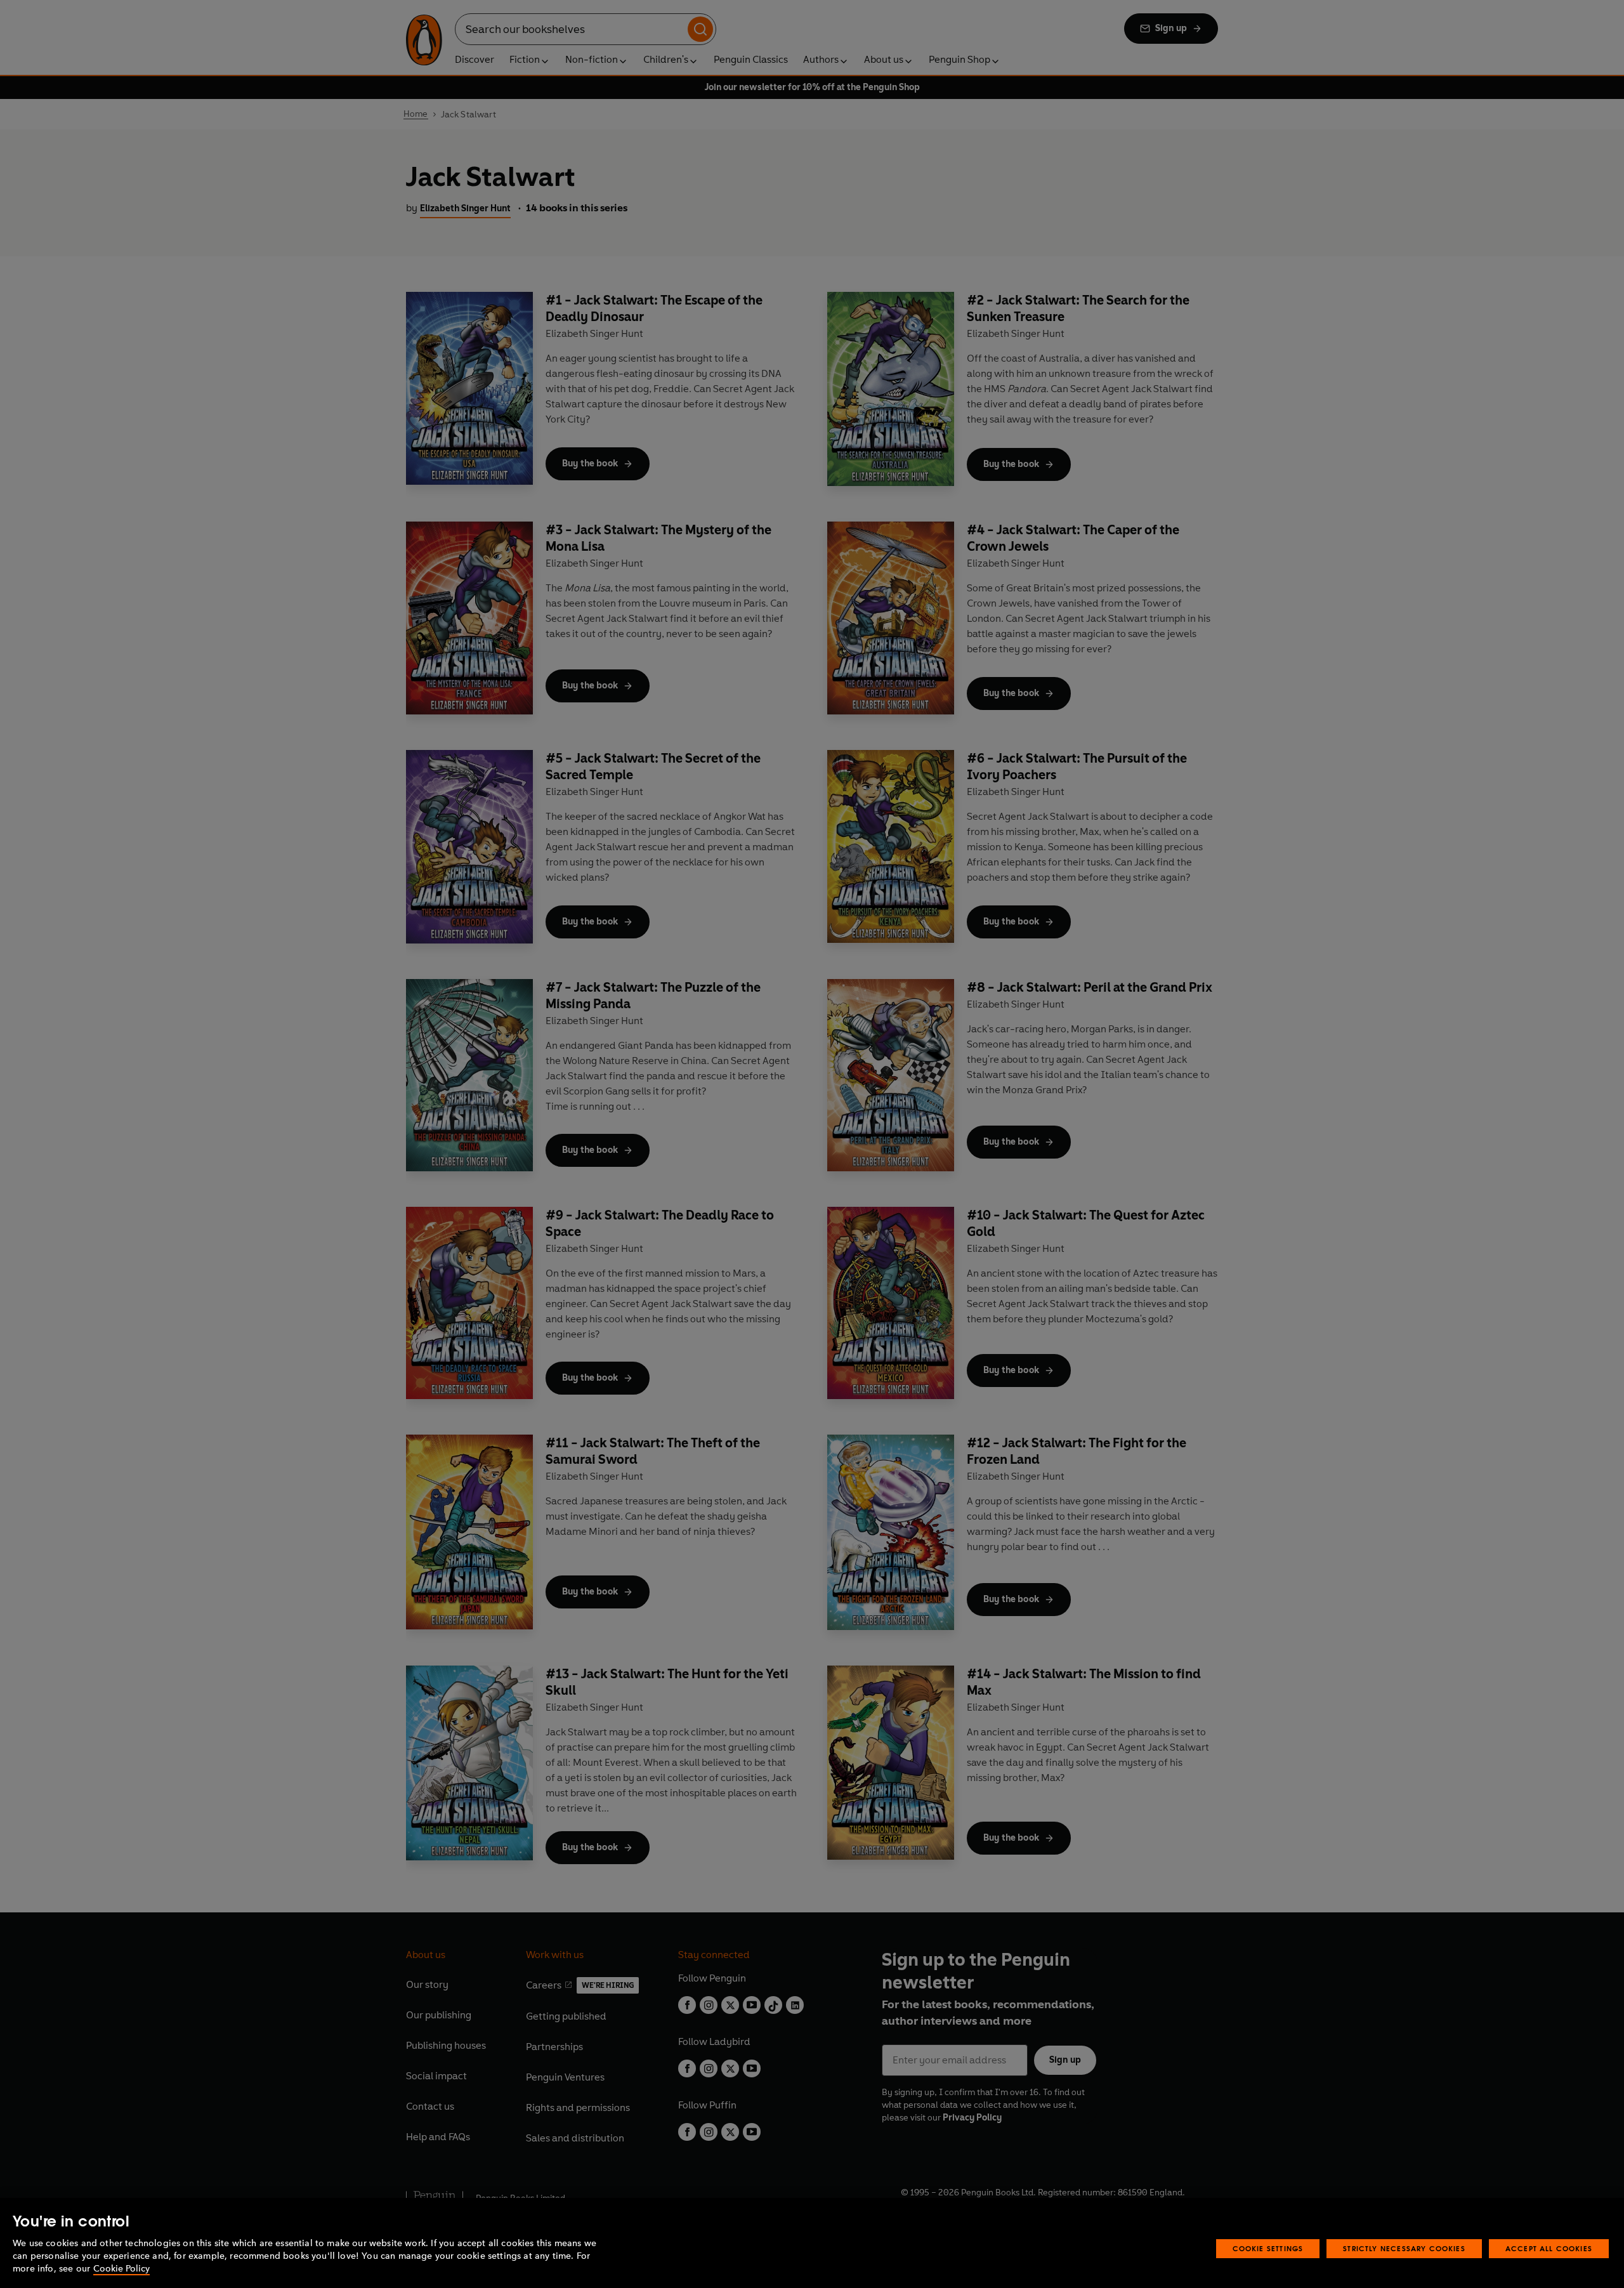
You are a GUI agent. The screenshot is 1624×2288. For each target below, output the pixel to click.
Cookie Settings (1268, 2248)
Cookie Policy (121, 2269)
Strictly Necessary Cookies (1404, 2248)
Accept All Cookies (1549, 2248)
